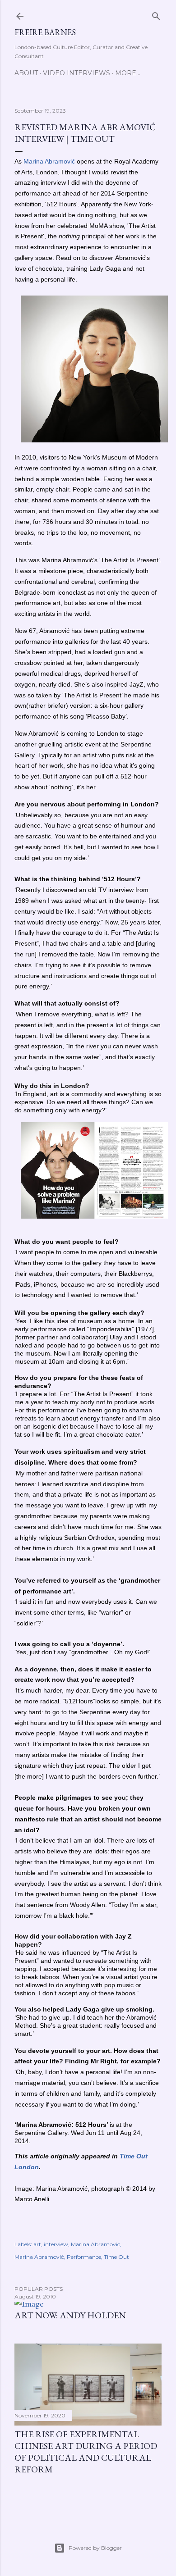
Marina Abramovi (48, 161)
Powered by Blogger (95, 2548)
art (37, 2244)
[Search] (156, 14)
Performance (84, 2257)
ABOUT (26, 73)
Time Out (116, 2257)
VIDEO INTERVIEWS (76, 73)
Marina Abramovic (95, 2244)
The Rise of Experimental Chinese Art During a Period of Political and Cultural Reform (86, 2452)
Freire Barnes (45, 32)
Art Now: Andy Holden (70, 2315)
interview (56, 2244)
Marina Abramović (39, 2257)
